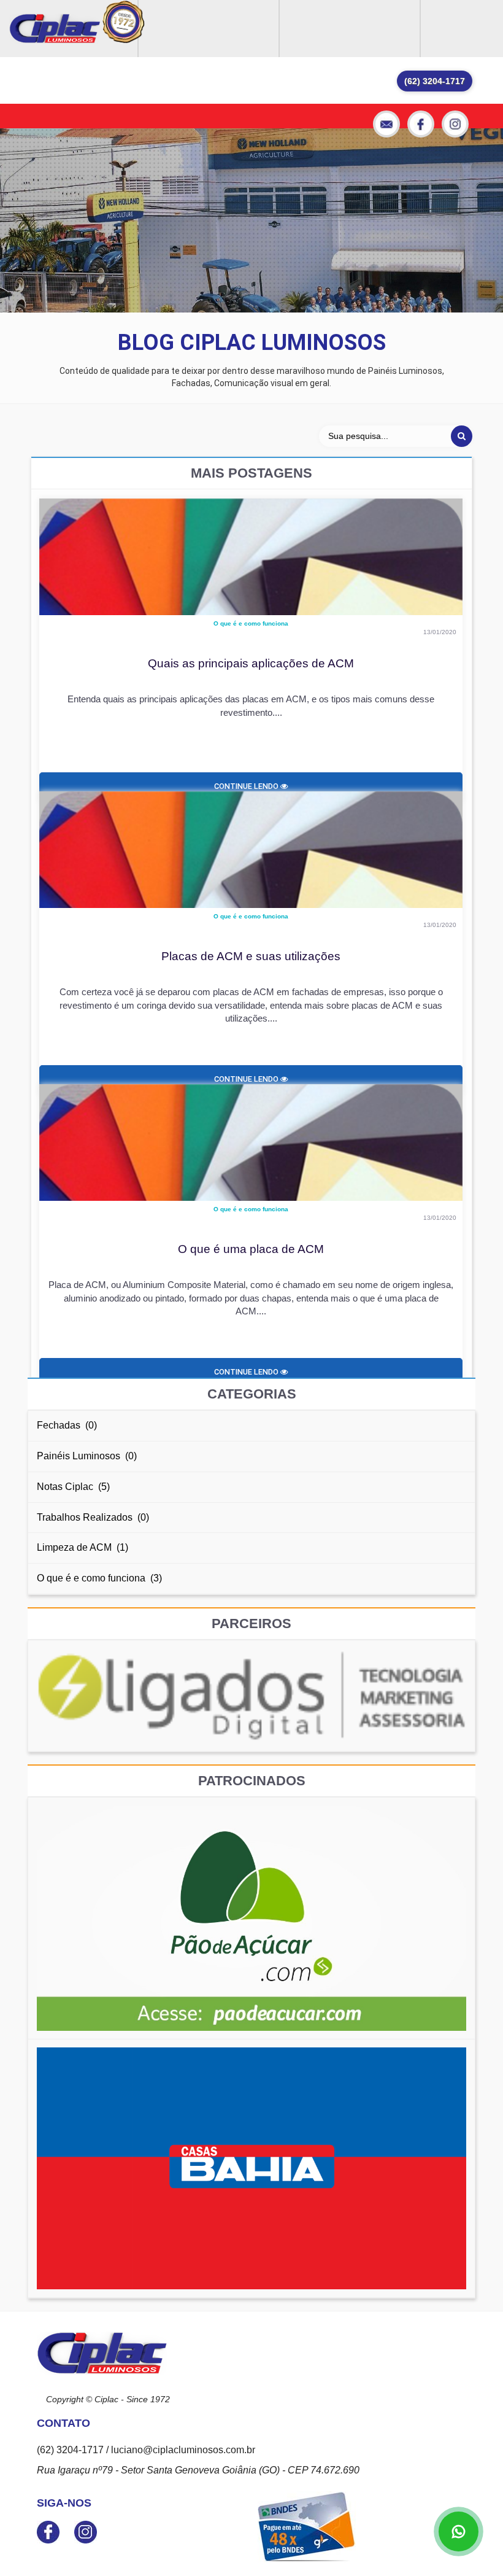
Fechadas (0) (67, 1425)
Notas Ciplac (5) (73, 1487)
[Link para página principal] (55, 29)
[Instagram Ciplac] (455, 124)
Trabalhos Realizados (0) (93, 1517)
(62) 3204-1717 (435, 81)
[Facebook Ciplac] (421, 124)
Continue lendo (247, 786)
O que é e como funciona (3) (99, 1578)
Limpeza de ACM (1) (83, 1547)
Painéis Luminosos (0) (87, 1456)
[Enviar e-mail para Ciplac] (386, 124)
